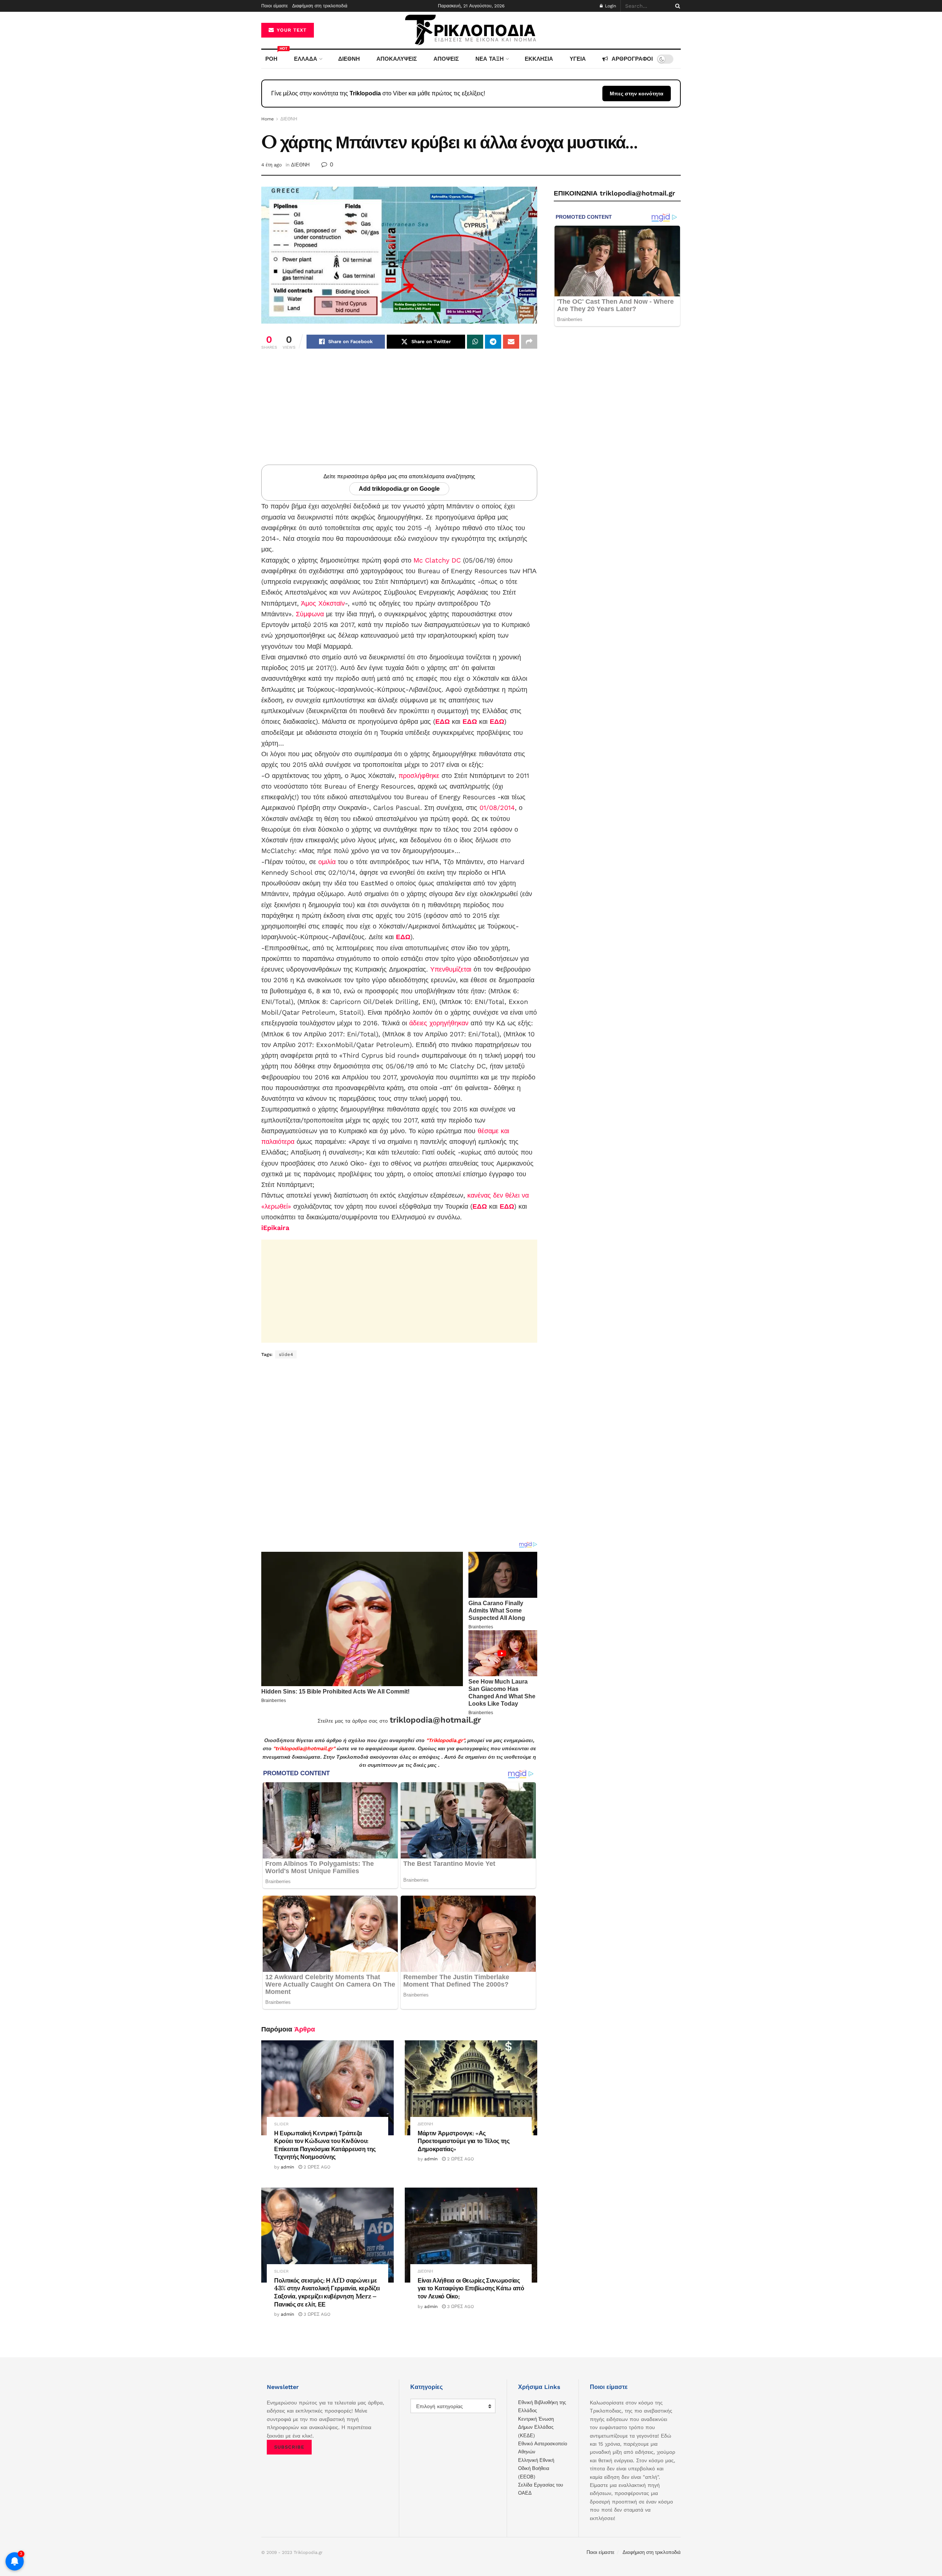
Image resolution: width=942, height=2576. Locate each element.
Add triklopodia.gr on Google (399, 489)
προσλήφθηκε (419, 776)
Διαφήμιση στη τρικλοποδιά (320, 6)
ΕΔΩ (442, 721)
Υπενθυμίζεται (451, 969)
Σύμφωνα (310, 614)
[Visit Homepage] (471, 30)
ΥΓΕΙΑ (578, 59)
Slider (281, 2124)
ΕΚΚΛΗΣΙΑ (539, 59)
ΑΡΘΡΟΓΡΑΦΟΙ (632, 59)
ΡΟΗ (273, 56)
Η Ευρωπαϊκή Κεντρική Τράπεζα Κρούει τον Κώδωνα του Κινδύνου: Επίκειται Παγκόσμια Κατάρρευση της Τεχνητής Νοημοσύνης (325, 2145)
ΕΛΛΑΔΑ (306, 59)
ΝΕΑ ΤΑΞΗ (490, 59)
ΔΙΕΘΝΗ (349, 59)
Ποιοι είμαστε (275, 6)
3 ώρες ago (316, 2314)
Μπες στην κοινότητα (637, 94)
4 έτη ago (272, 165)
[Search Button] (676, 6)
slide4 (286, 1354)
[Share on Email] (511, 342)
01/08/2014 (497, 808)
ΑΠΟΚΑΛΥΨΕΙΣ (397, 59)
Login (610, 6)
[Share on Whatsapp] (475, 342)
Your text (291, 30)
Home (268, 119)
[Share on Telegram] (493, 342)
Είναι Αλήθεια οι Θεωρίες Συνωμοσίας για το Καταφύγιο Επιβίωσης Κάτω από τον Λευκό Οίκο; (471, 2288)
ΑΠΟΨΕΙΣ (446, 59)
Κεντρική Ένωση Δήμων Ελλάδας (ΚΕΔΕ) (536, 2427)
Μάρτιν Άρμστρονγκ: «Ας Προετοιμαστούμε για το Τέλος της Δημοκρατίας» (464, 2141)
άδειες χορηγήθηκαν (439, 1023)
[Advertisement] (399, 413)
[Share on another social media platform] (529, 342)
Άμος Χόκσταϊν (323, 603)
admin (287, 2167)
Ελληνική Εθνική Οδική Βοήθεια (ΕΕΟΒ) (536, 2468)
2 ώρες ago (316, 2167)
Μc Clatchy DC (437, 560)
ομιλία (327, 862)
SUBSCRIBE (289, 2447)
